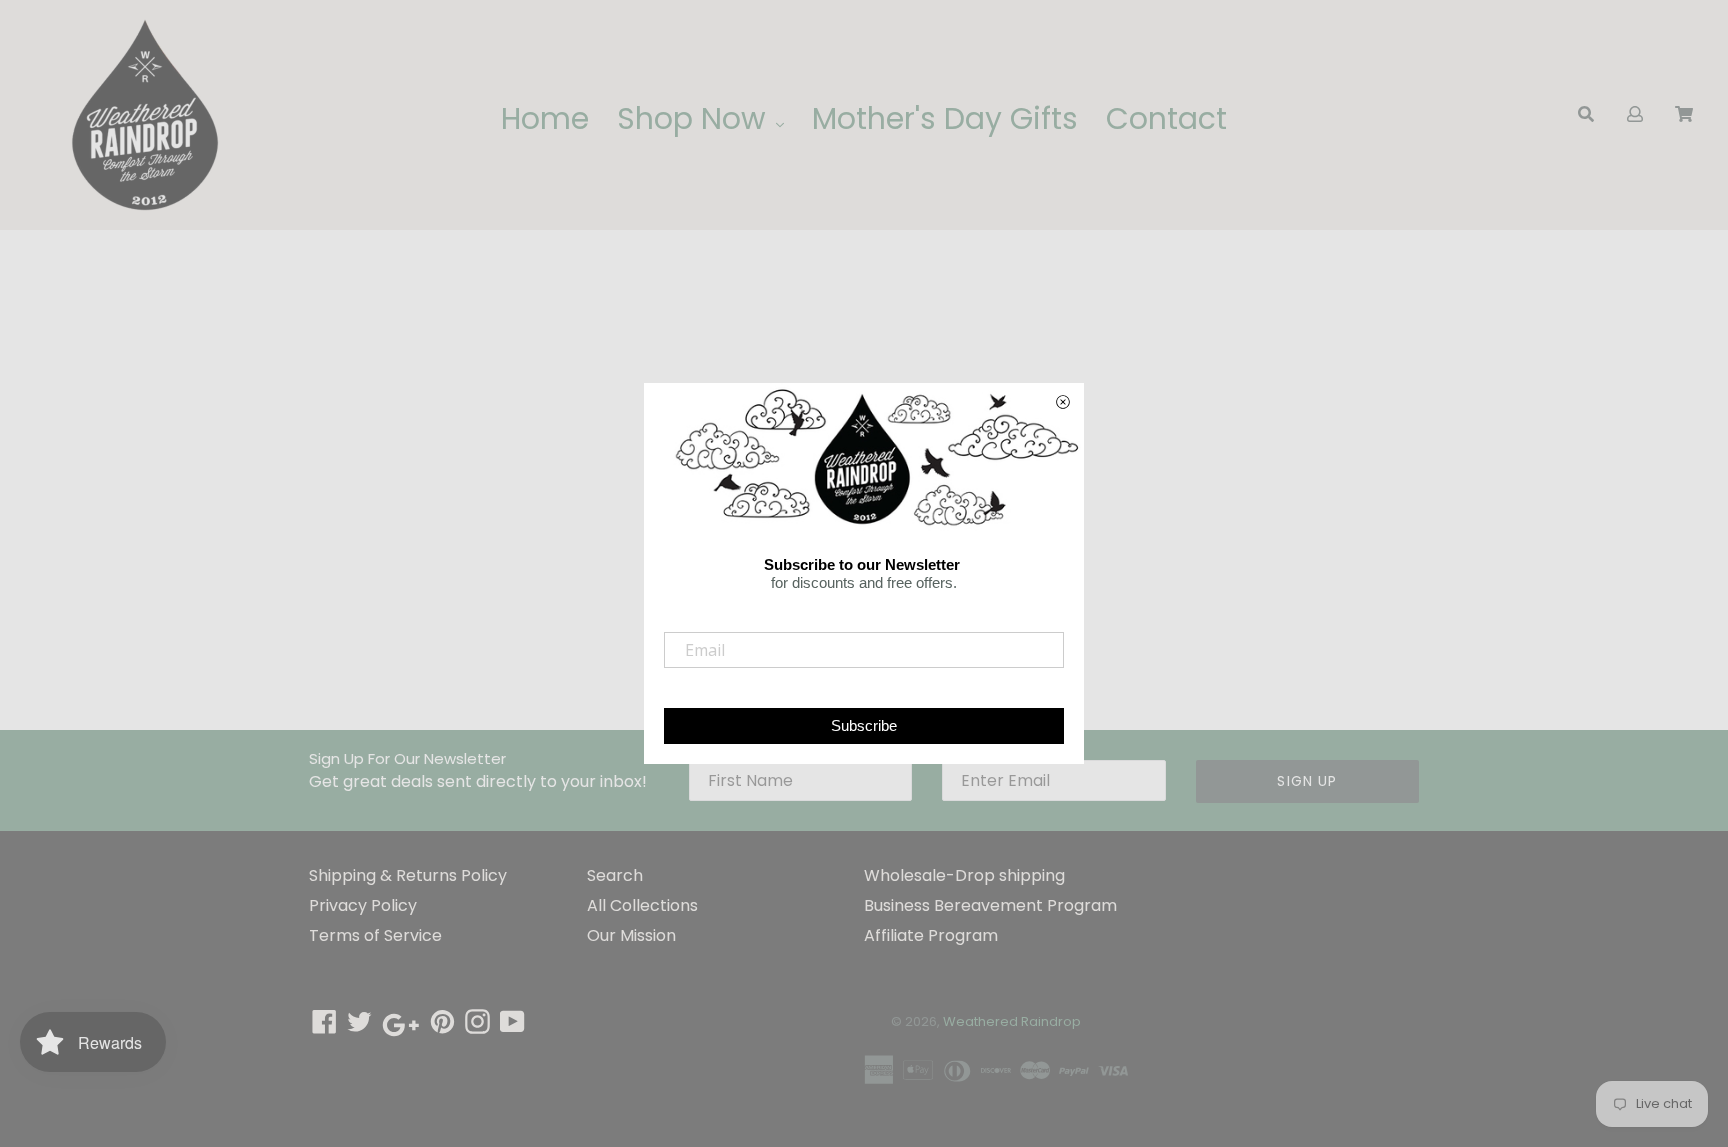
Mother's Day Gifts (945, 118)
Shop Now (695, 118)
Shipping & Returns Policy (408, 875)
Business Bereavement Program (990, 905)
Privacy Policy (363, 905)
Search (615, 875)
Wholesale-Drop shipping (964, 875)
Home (545, 118)
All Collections (642, 905)
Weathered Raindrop (1012, 1021)
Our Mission (631, 935)
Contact (1166, 118)
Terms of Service (375, 935)
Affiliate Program (931, 935)
